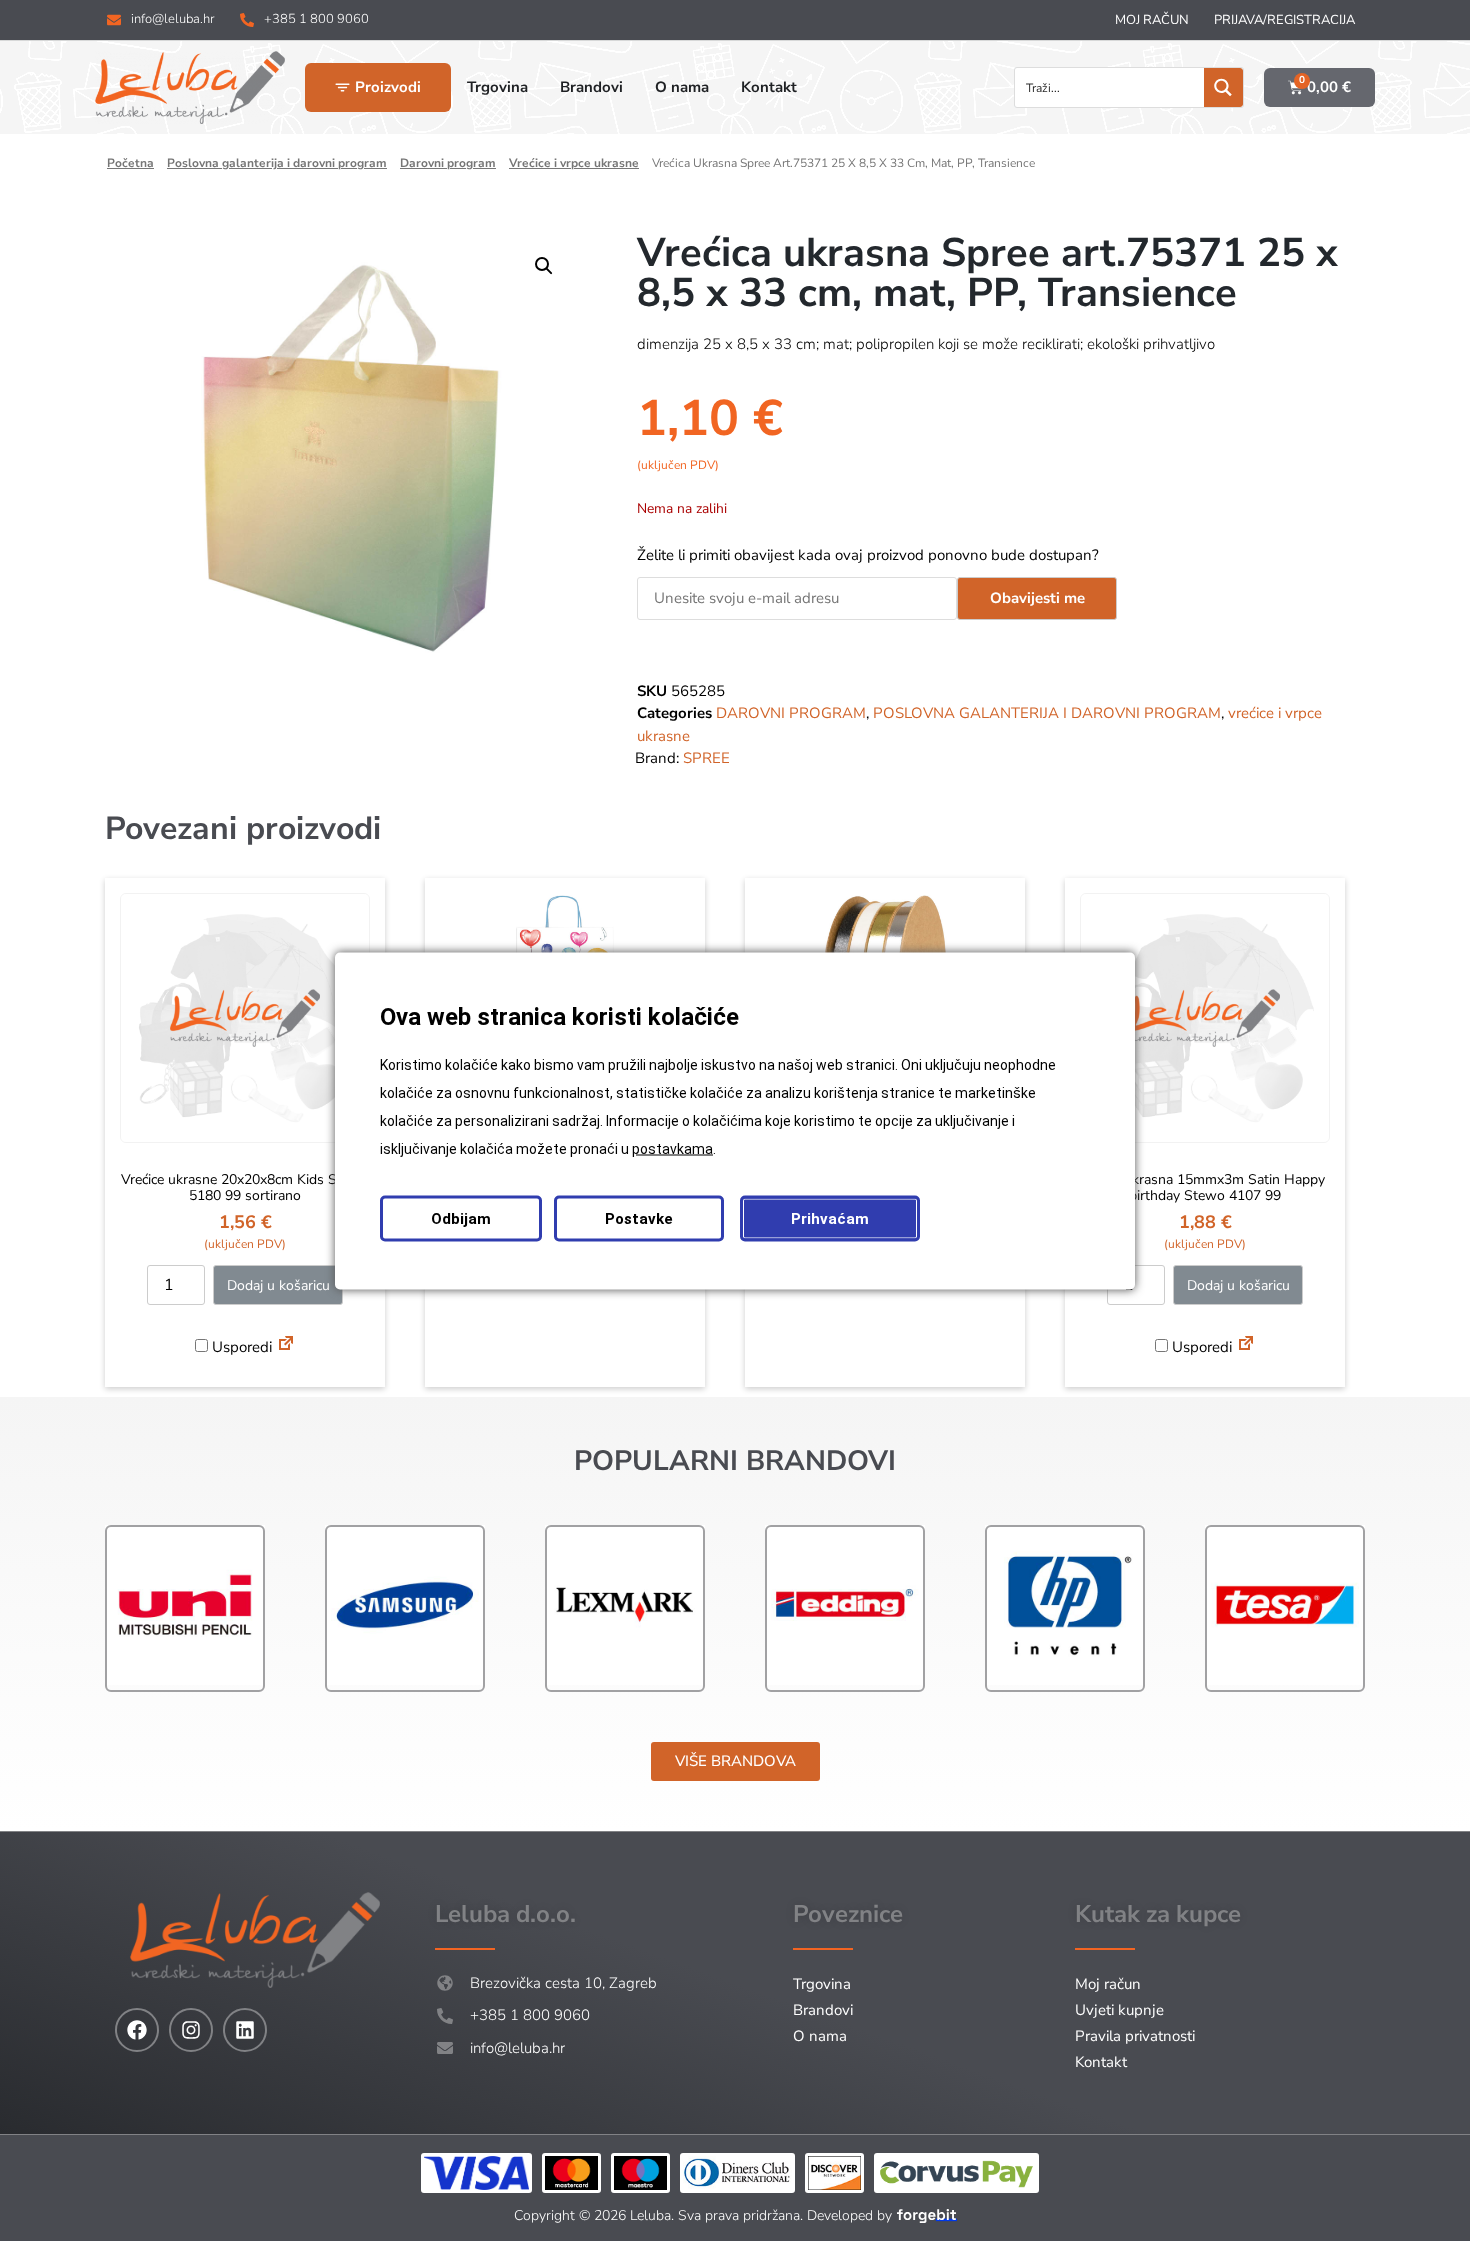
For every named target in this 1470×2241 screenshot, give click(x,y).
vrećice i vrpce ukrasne (574, 163)
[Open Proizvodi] (342, 87)
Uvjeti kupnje (1119, 2010)
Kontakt (1101, 2062)
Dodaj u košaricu (278, 1285)
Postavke (639, 1218)
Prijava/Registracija (1284, 20)
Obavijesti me (1037, 598)
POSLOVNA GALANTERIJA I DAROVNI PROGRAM (277, 163)
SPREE (706, 758)
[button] (544, 266)
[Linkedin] (245, 2030)
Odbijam (461, 1218)
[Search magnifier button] (1223, 87)
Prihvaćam (830, 1218)
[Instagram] (191, 2030)
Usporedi (240, 1347)
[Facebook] (137, 2030)
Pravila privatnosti (1135, 2036)
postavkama (672, 1148)
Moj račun (1152, 20)
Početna (130, 163)
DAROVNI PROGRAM (448, 163)
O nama (820, 2036)
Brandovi (823, 2010)
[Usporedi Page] (286, 1346)
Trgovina (822, 1984)
